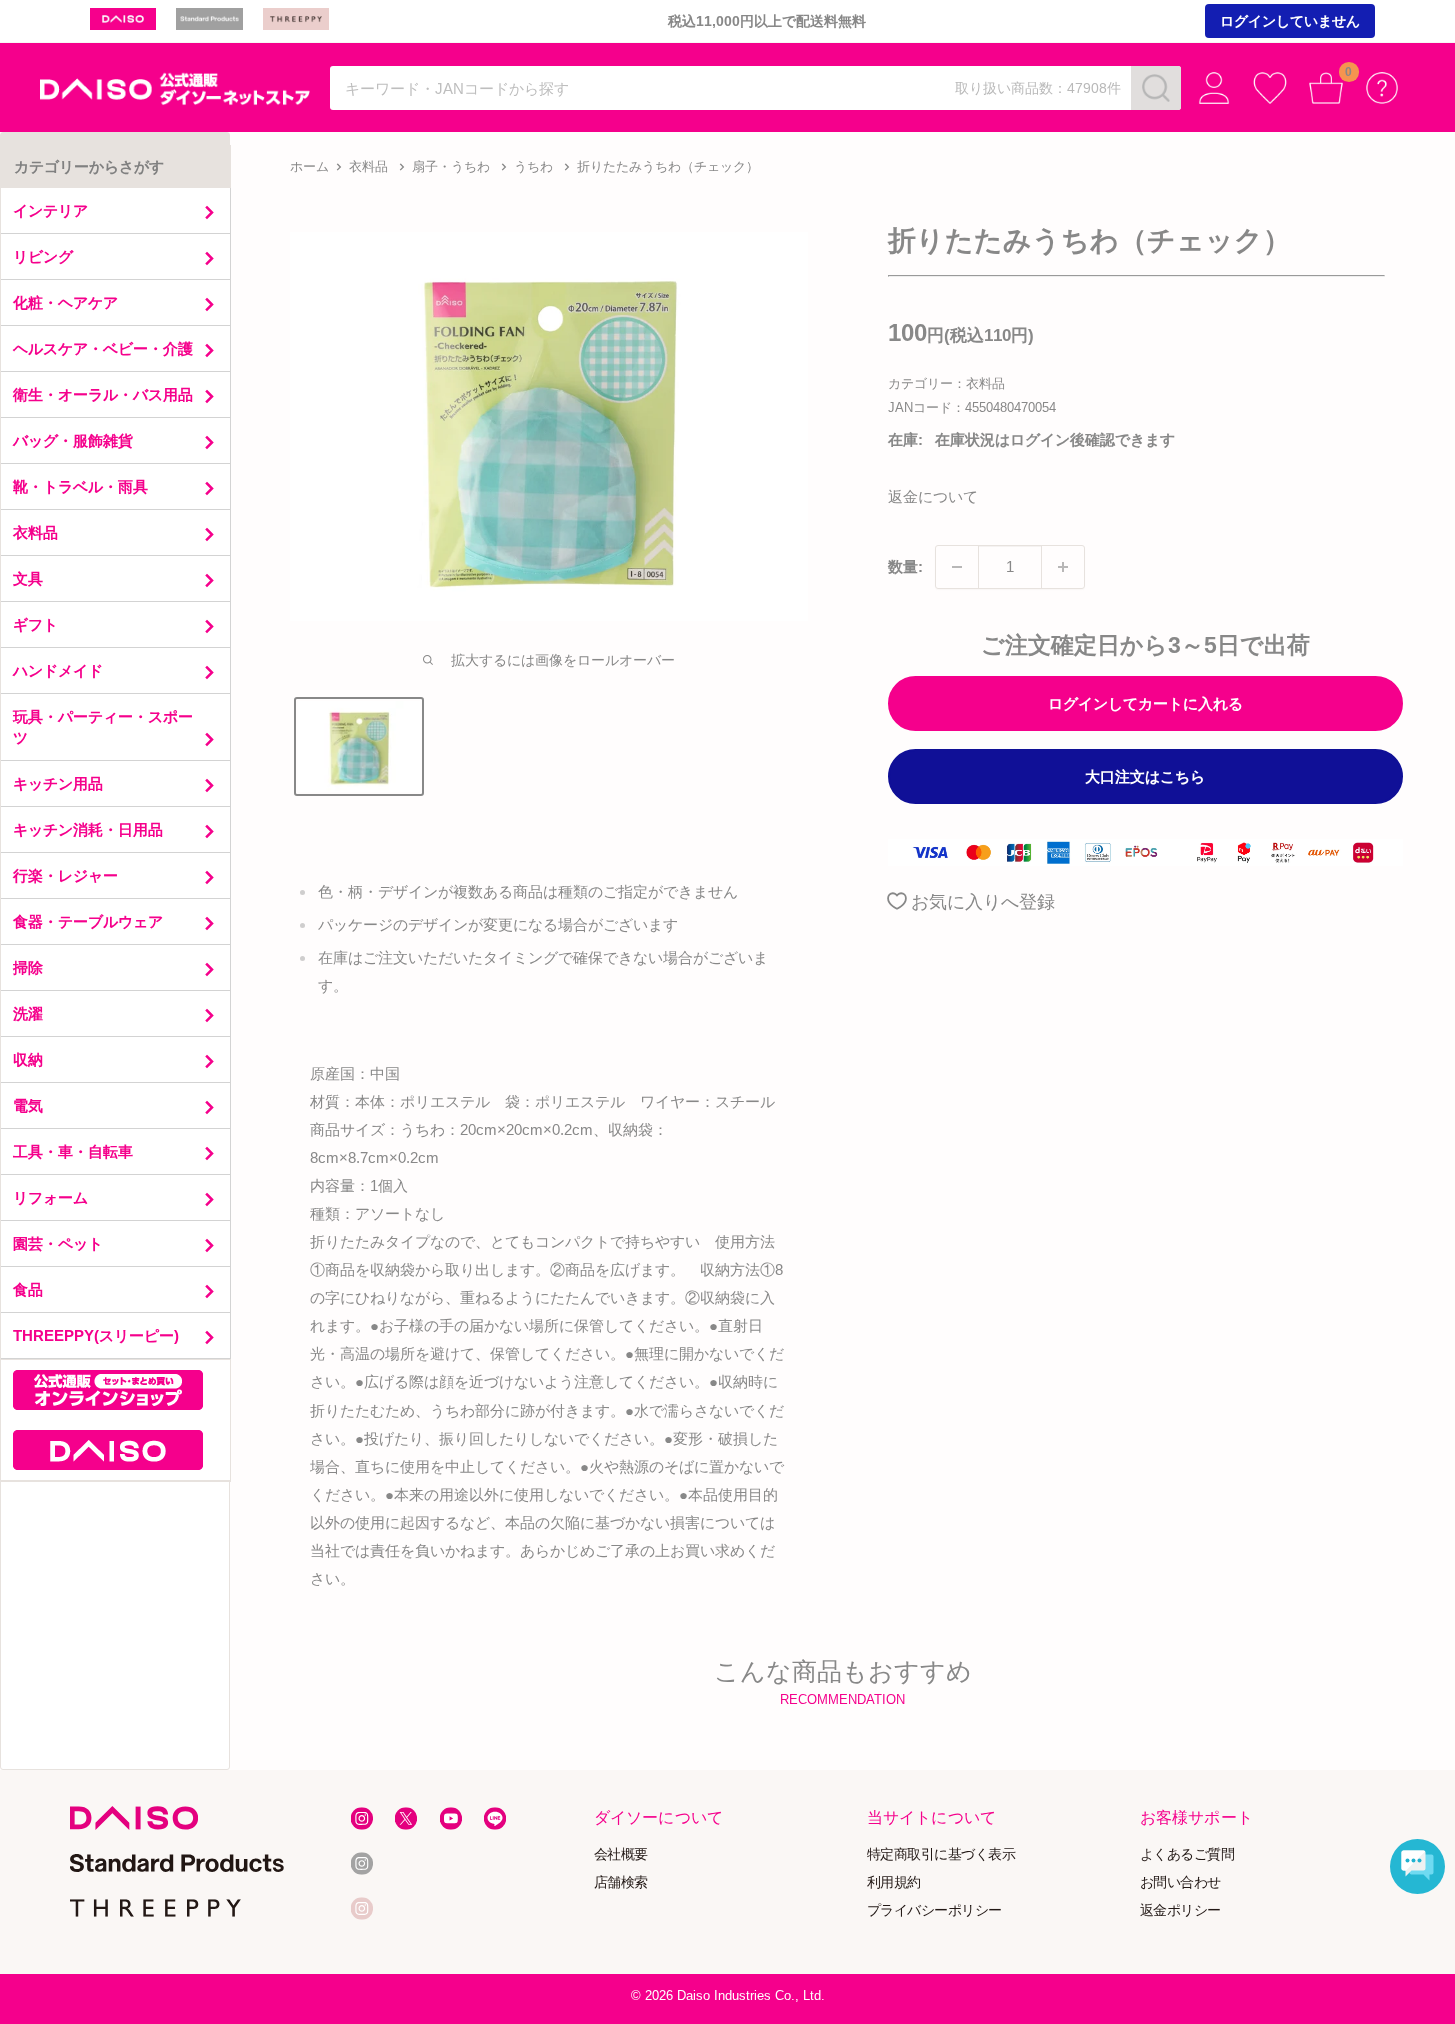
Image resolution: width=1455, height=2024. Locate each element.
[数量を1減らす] (957, 567)
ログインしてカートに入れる (1145, 703)
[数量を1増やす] (1063, 567)
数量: (905, 566)
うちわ (533, 166)
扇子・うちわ (451, 166)
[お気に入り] (1270, 88)
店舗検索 (621, 1881)
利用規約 (894, 1881)
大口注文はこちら (1145, 776)
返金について (933, 496)
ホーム (309, 166)
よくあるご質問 (1187, 1853)
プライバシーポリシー (934, 1909)
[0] (1326, 88)
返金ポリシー (1180, 1909)
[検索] (1156, 88)
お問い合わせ (1180, 1881)
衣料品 (368, 166)
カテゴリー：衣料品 (946, 383)
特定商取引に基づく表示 (941, 1853)
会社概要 (621, 1853)
